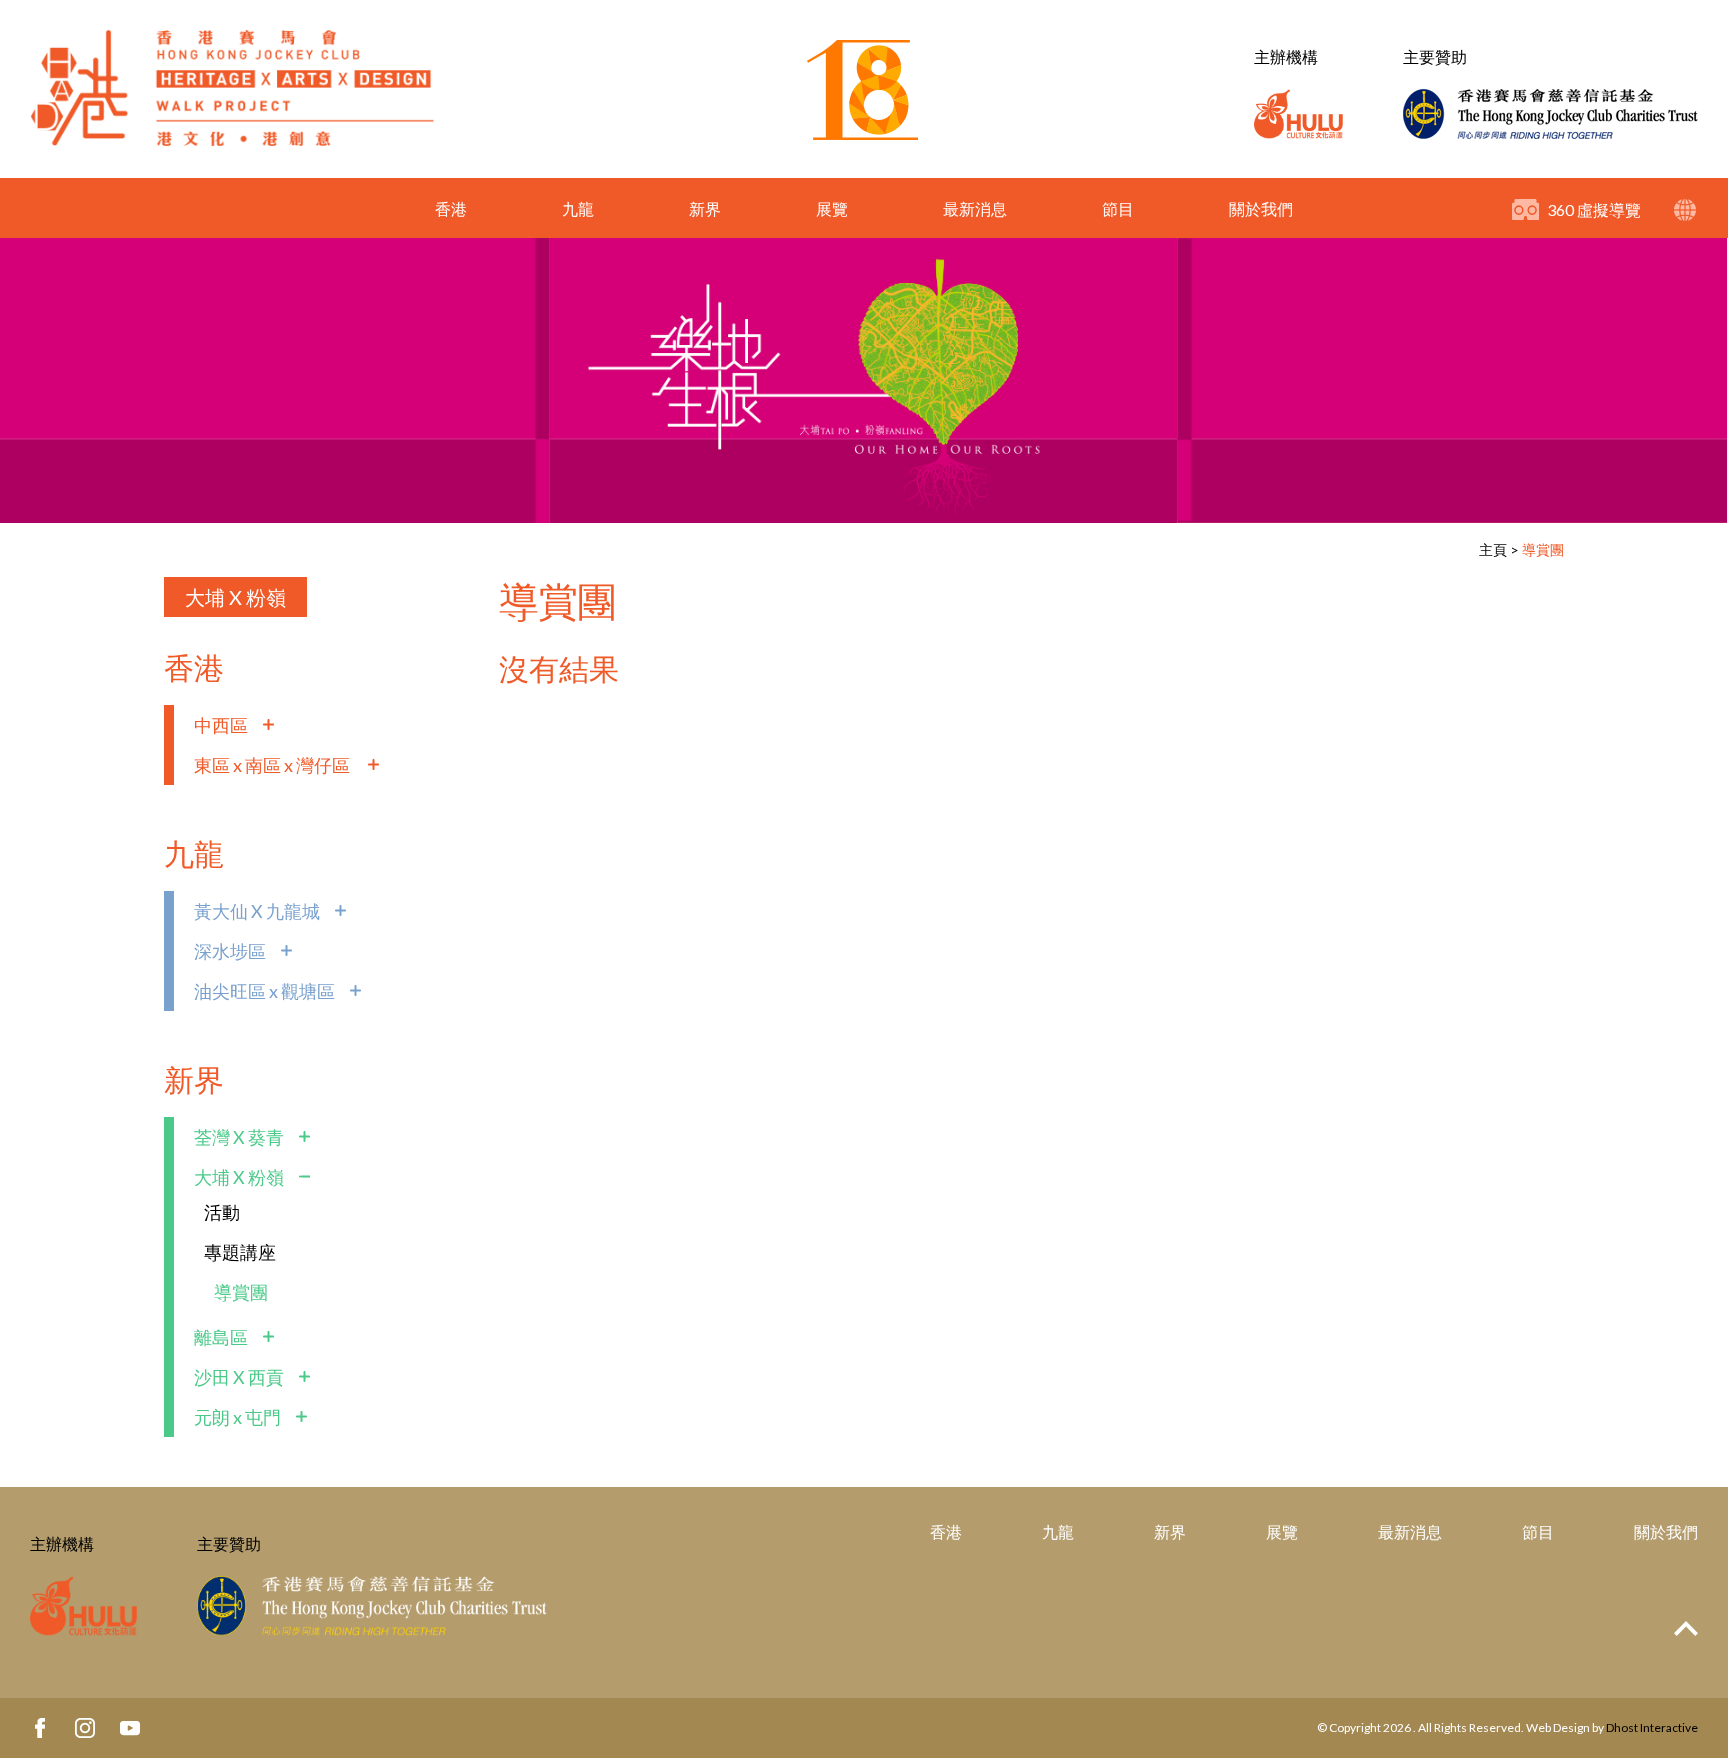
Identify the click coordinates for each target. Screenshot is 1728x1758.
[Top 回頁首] (1686, 1629)
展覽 (832, 208)
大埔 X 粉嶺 (235, 597)
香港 (451, 208)
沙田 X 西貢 (239, 1377)
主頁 (1493, 549)
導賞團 (1543, 549)
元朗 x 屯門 (237, 1417)
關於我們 (1261, 208)
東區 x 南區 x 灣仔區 (273, 765)
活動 (222, 1212)
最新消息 (975, 208)
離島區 (221, 1337)
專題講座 (240, 1252)
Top (1686, 1628)
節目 (1118, 208)
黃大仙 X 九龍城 (257, 911)
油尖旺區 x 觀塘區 (264, 991)
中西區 (221, 725)
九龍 (578, 208)
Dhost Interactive (1652, 1727)
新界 (705, 208)
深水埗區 (230, 951)
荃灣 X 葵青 (239, 1137)
